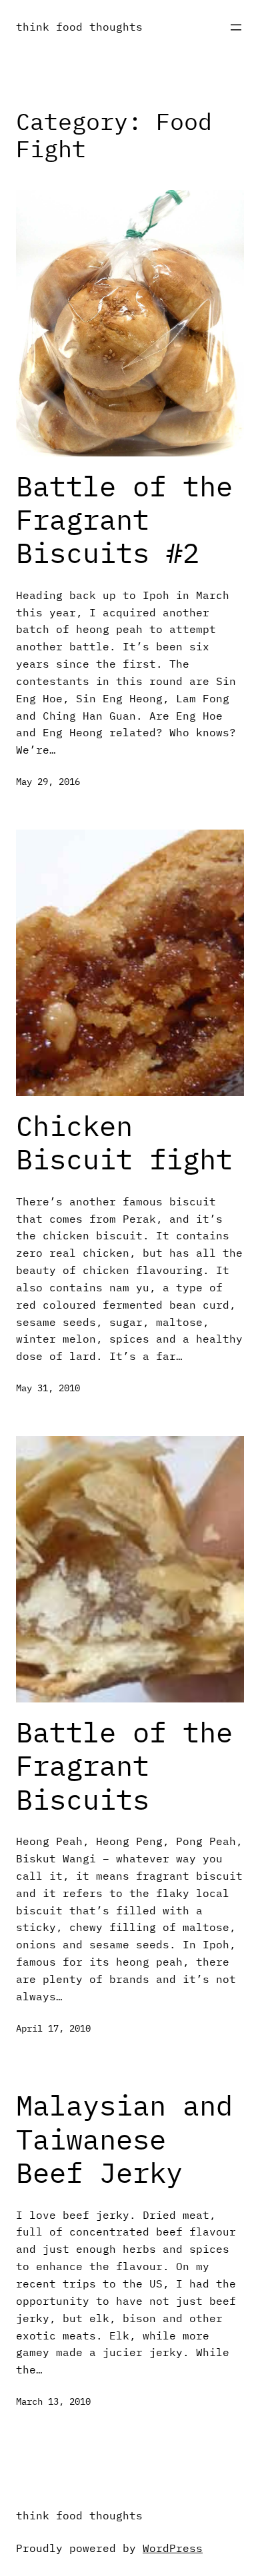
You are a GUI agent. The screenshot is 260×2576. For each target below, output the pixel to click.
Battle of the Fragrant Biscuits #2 (124, 520)
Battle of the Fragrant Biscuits (124, 1766)
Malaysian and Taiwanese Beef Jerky (124, 2139)
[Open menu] (236, 27)
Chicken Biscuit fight (124, 1143)
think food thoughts (79, 26)
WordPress (173, 2548)
